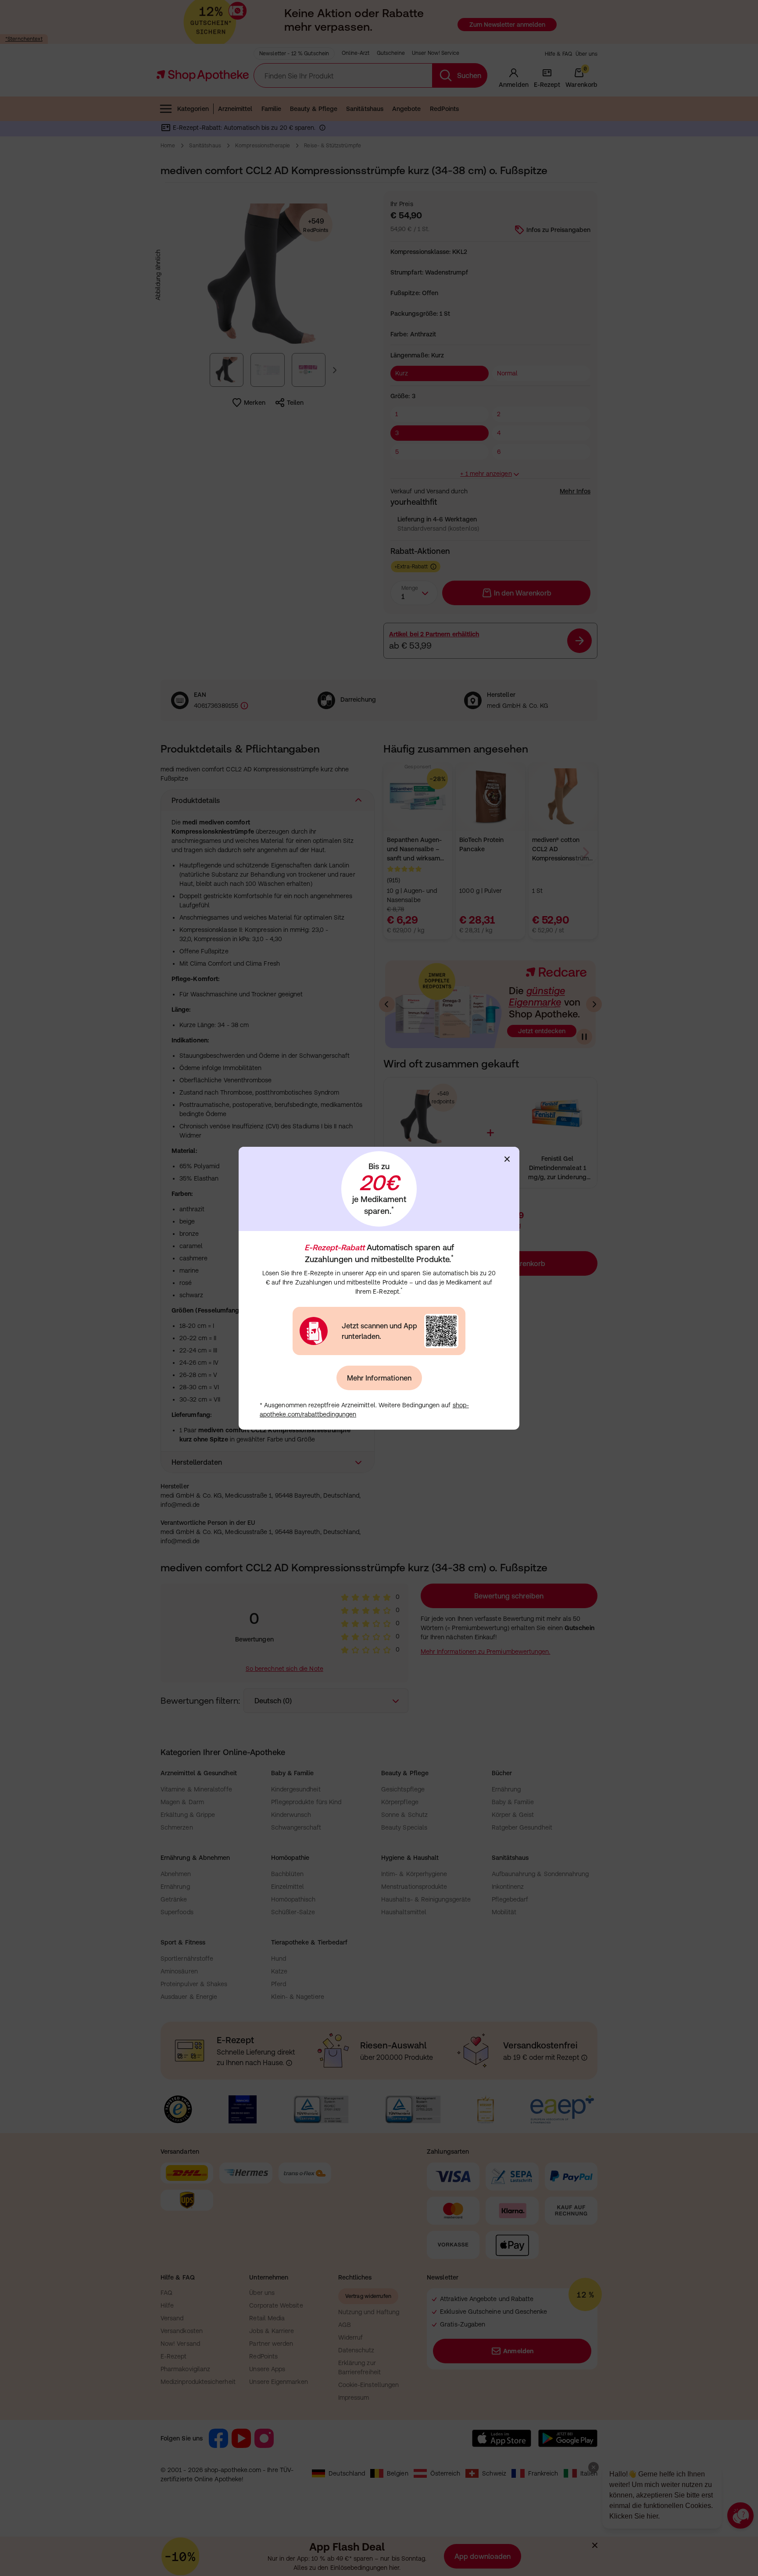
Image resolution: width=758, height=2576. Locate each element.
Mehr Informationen (379, 1378)
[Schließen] (507, 1159)
